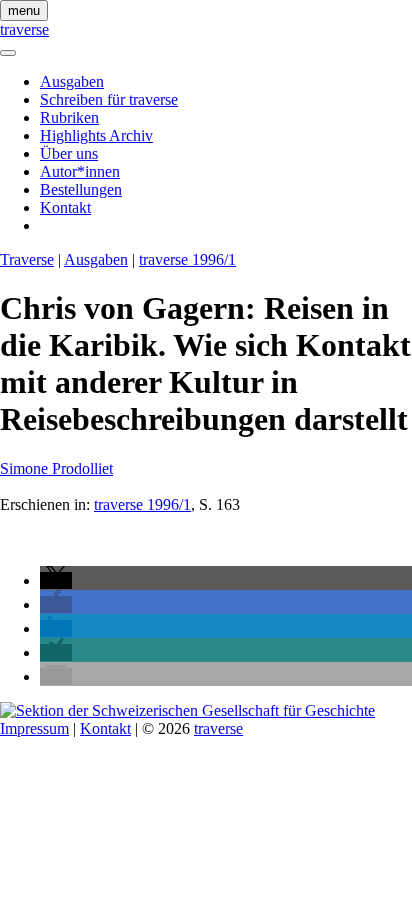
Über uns (69, 153)
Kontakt (65, 207)
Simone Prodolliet (56, 468)
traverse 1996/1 (187, 259)
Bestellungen (81, 189)
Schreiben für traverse (109, 99)
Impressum (34, 728)
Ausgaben (72, 81)
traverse (24, 29)
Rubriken (69, 117)
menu (24, 10)
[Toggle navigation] (8, 53)
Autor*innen (80, 171)
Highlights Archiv (96, 135)
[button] (56, 580)
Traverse (27, 259)
